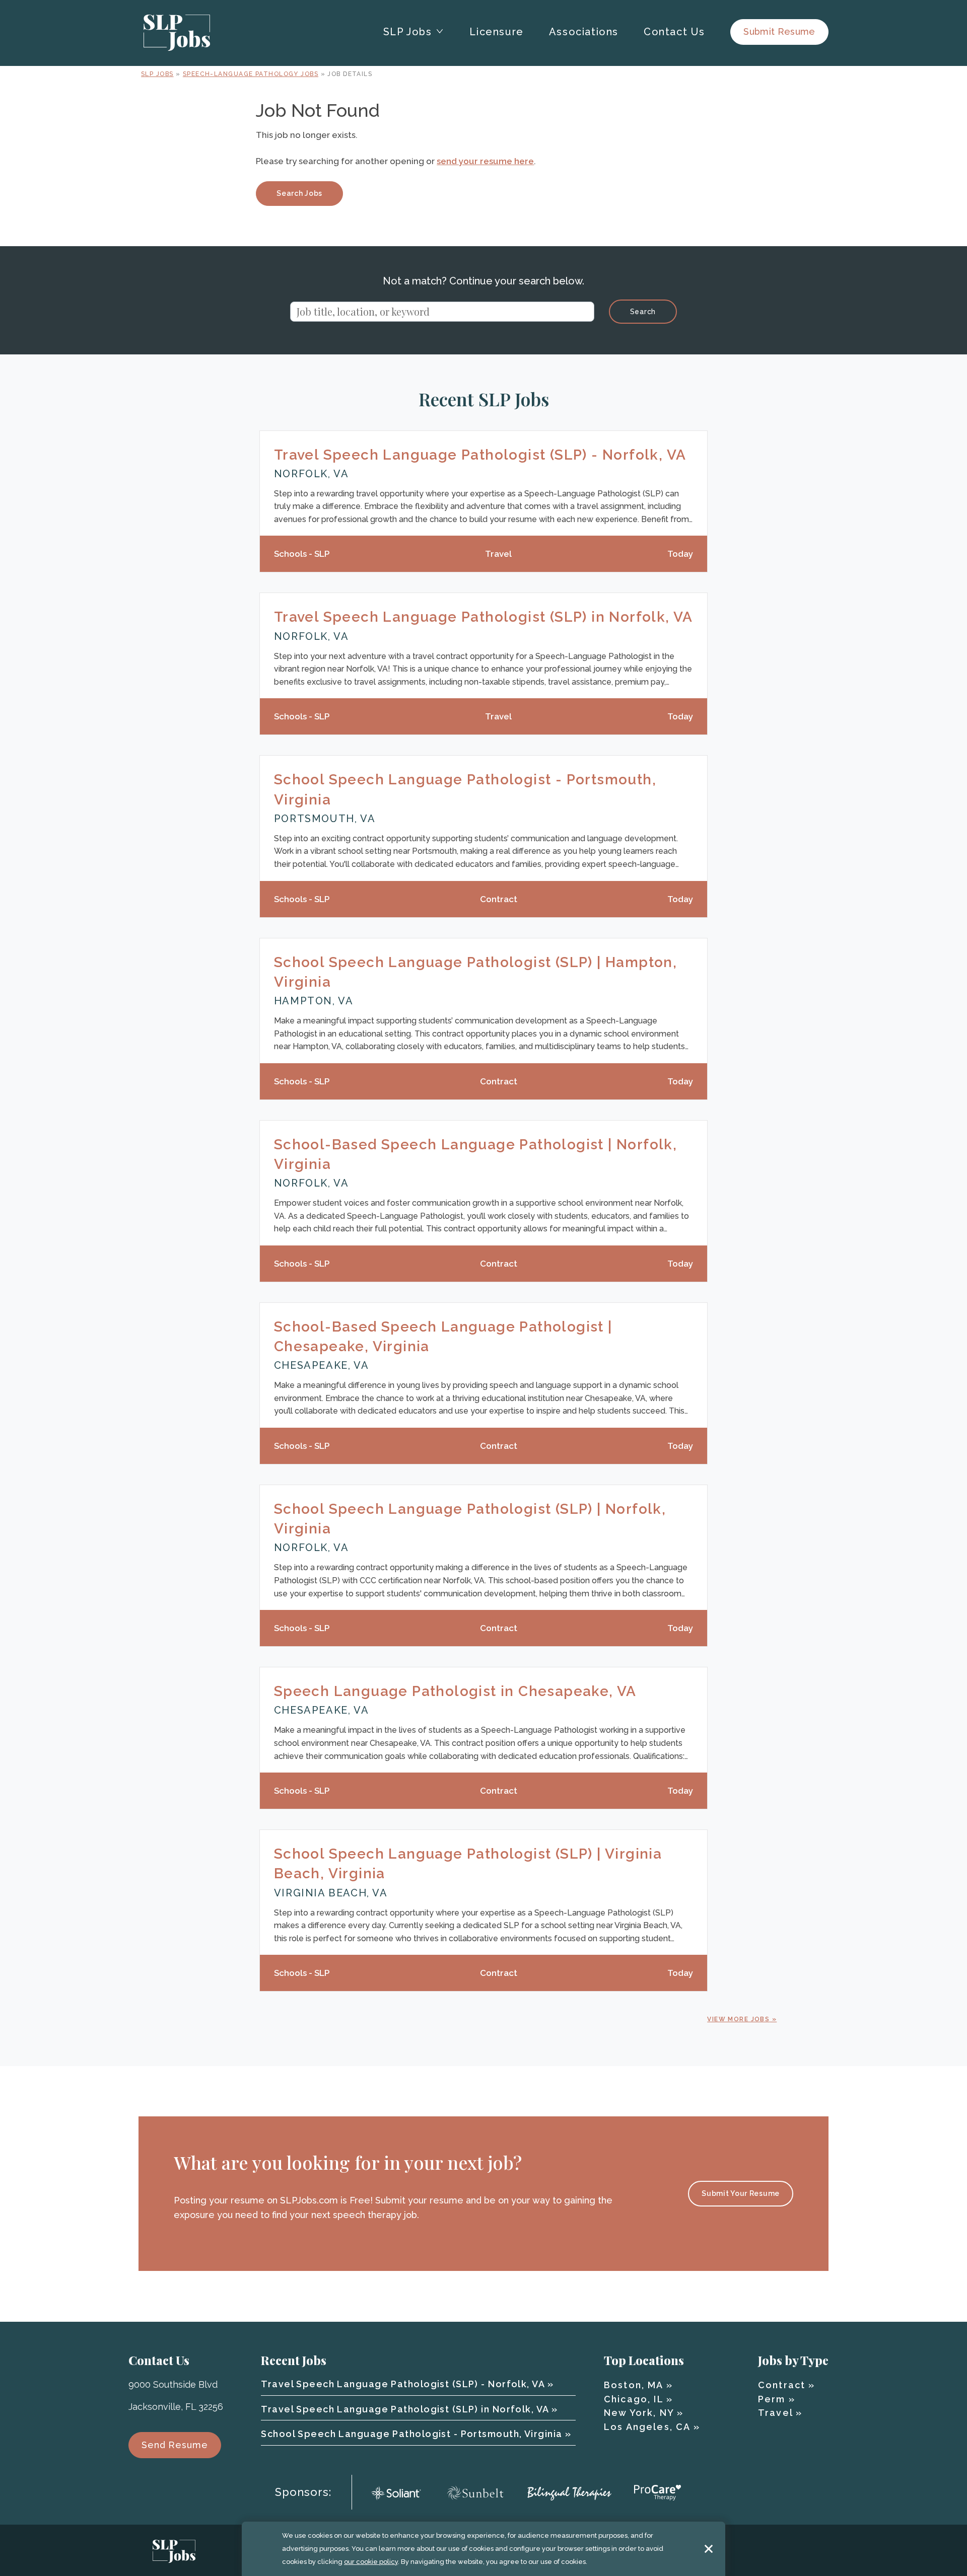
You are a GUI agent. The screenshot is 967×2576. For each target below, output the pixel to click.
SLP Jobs (157, 74)
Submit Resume (779, 31)
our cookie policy (371, 2562)
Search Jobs (299, 193)
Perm (772, 2399)
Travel (775, 2413)
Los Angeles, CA (647, 2427)
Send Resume (175, 2445)
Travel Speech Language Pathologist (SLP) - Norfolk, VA (480, 455)
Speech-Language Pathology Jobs (251, 74)
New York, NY (639, 2413)
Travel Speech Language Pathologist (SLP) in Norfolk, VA (483, 617)
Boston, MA (634, 2385)
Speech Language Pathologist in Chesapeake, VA (455, 1691)
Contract (782, 2385)
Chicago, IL (634, 2399)
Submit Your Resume (741, 2193)
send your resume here (485, 161)
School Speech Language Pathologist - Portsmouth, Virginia (411, 2434)
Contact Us (674, 32)
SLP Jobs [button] (408, 32)
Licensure (496, 32)
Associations (584, 32)
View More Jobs (738, 2019)
